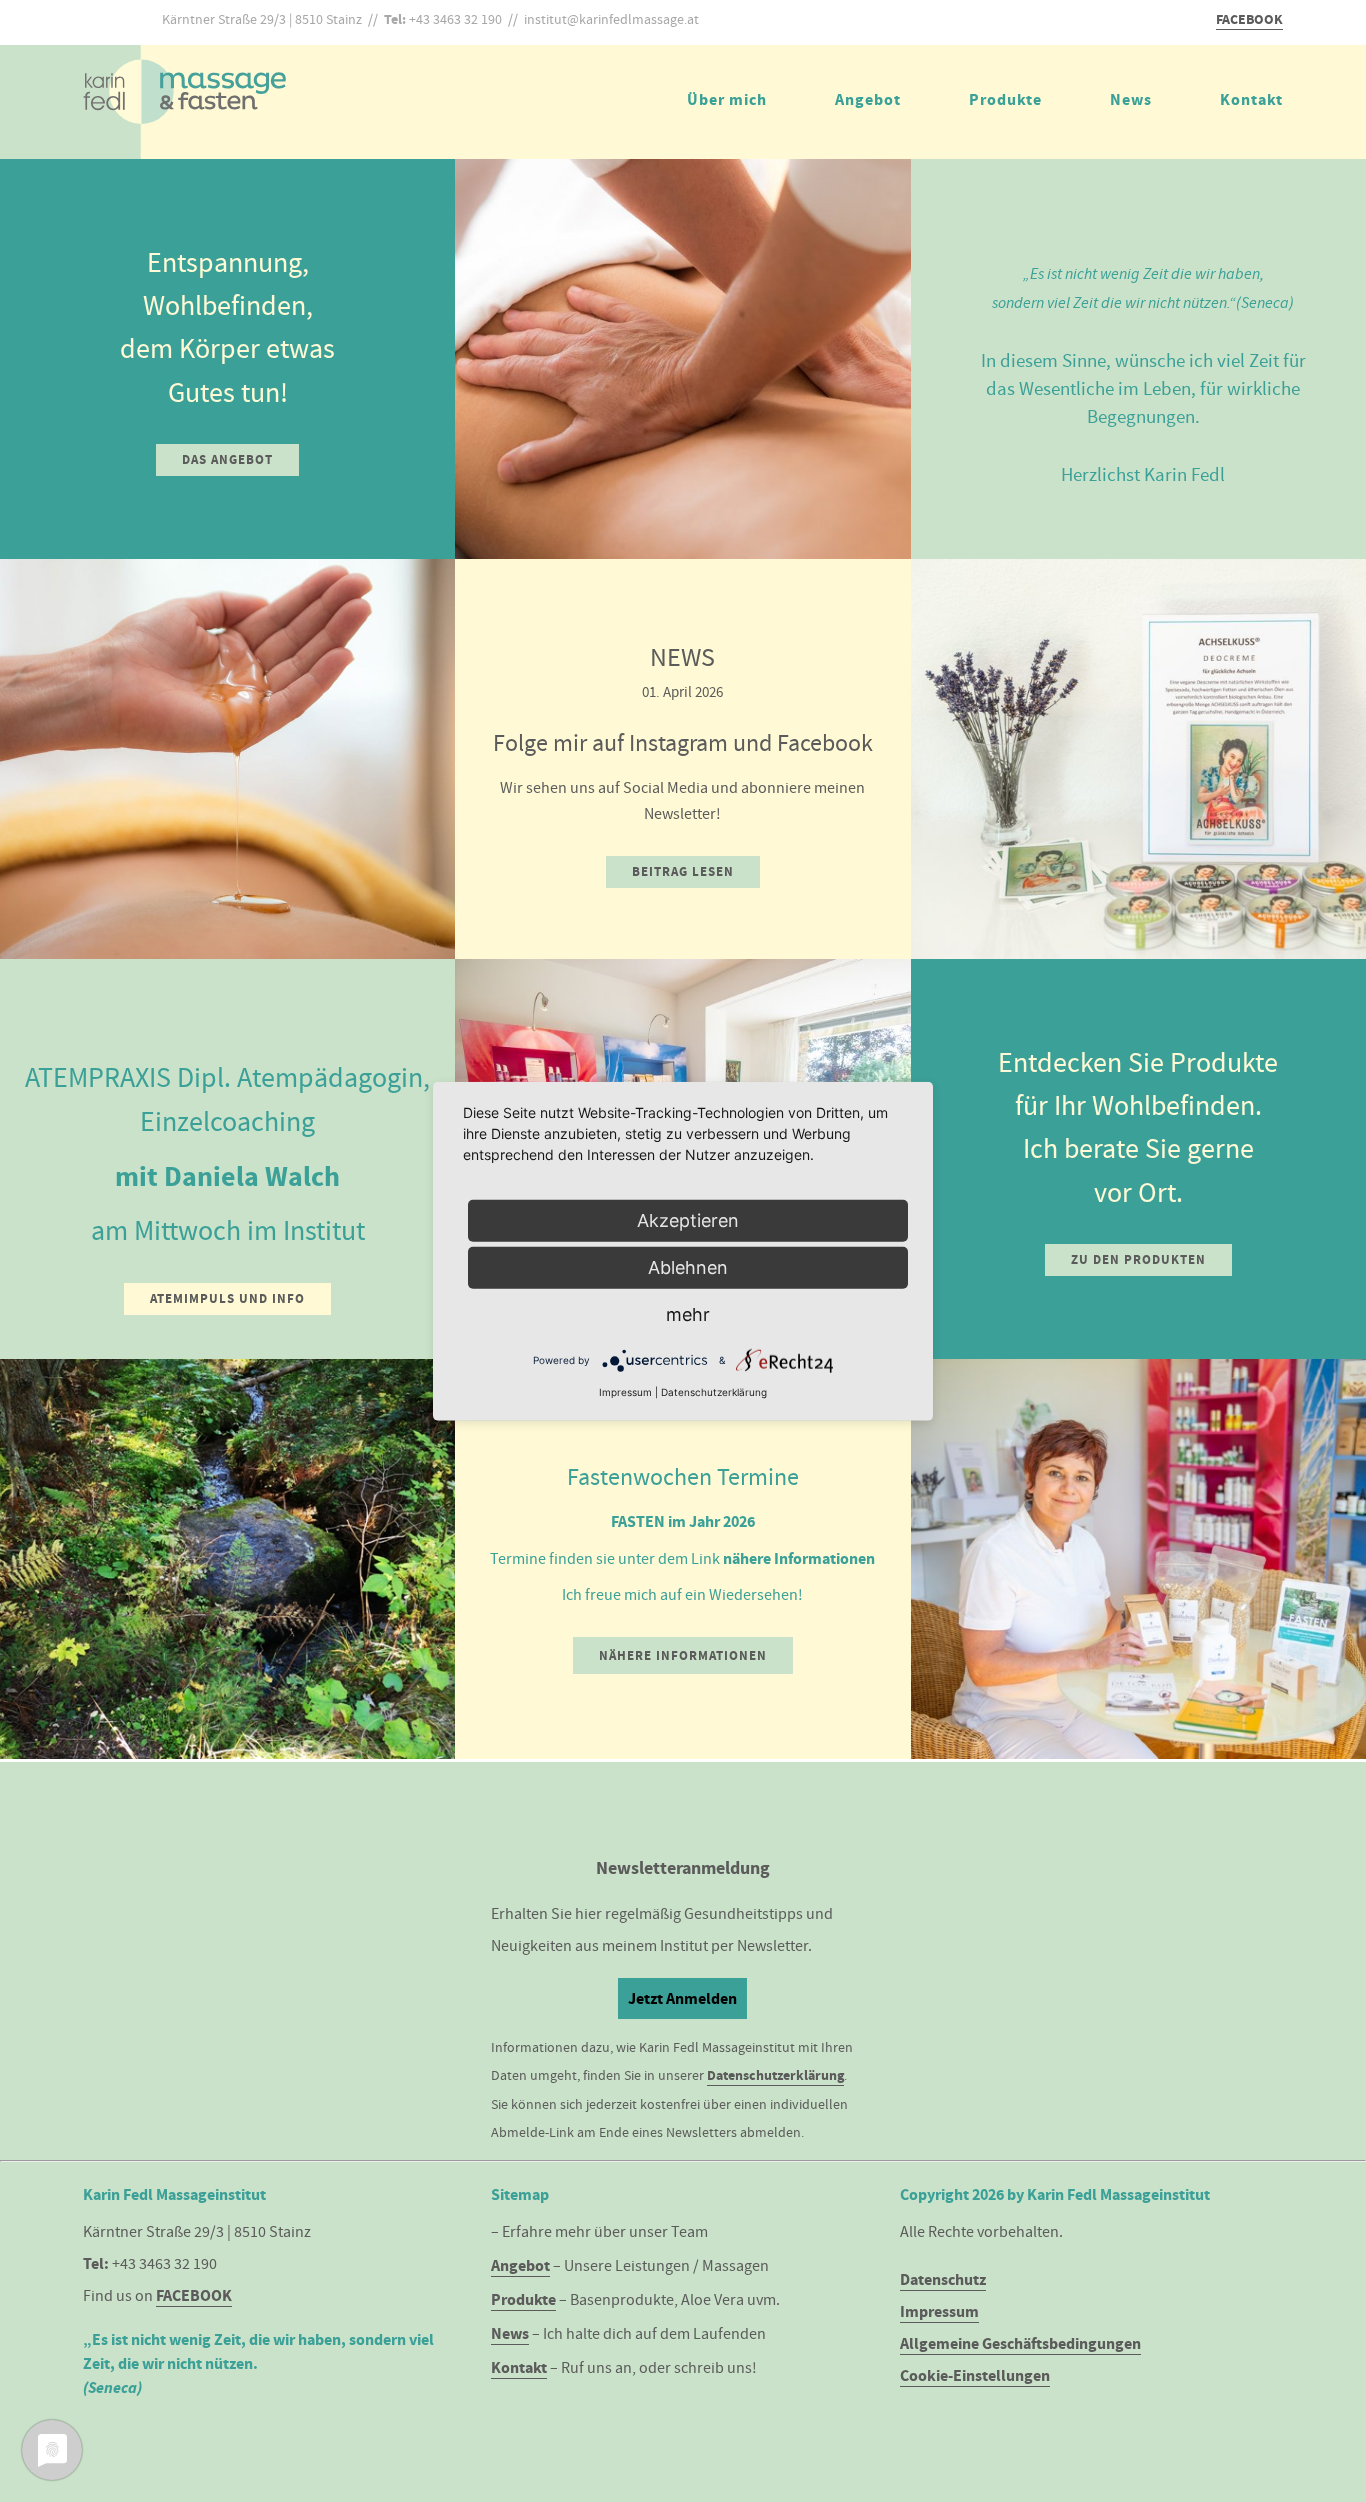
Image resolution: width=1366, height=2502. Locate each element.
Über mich (727, 99)
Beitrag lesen (683, 871)
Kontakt (1251, 99)
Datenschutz (943, 2279)
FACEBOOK (1249, 19)
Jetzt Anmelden (682, 1998)
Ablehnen (688, 1267)
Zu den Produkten (1138, 1259)
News (1131, 99)
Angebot (868, 99)
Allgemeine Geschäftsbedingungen (1020, 2343)
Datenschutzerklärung (775, 2075)
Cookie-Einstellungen (975, 2375)
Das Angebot (227, 459)
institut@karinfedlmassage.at (611, 19)
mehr (688, 1314)
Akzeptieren (688, 1220)
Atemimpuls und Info (227, 1298)
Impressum (939, 2311)
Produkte (1005, 99)
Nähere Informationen (683, 1655)
